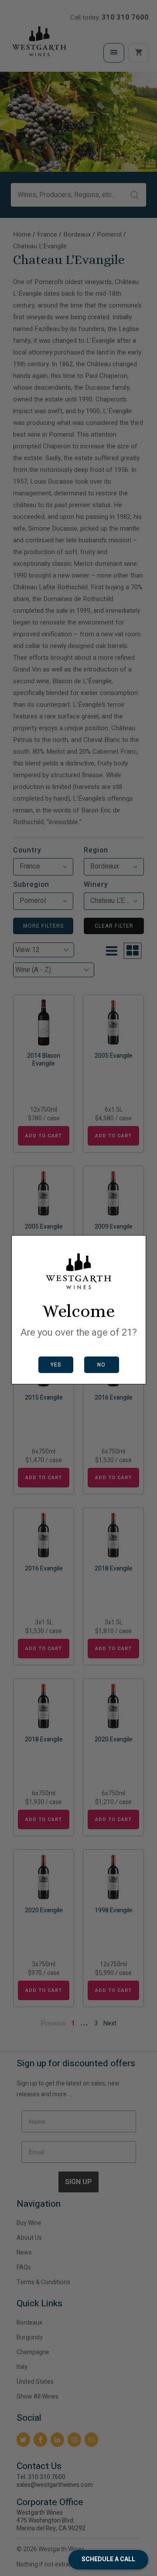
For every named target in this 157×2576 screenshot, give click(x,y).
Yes (56, 1365)
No (101, 1365)
